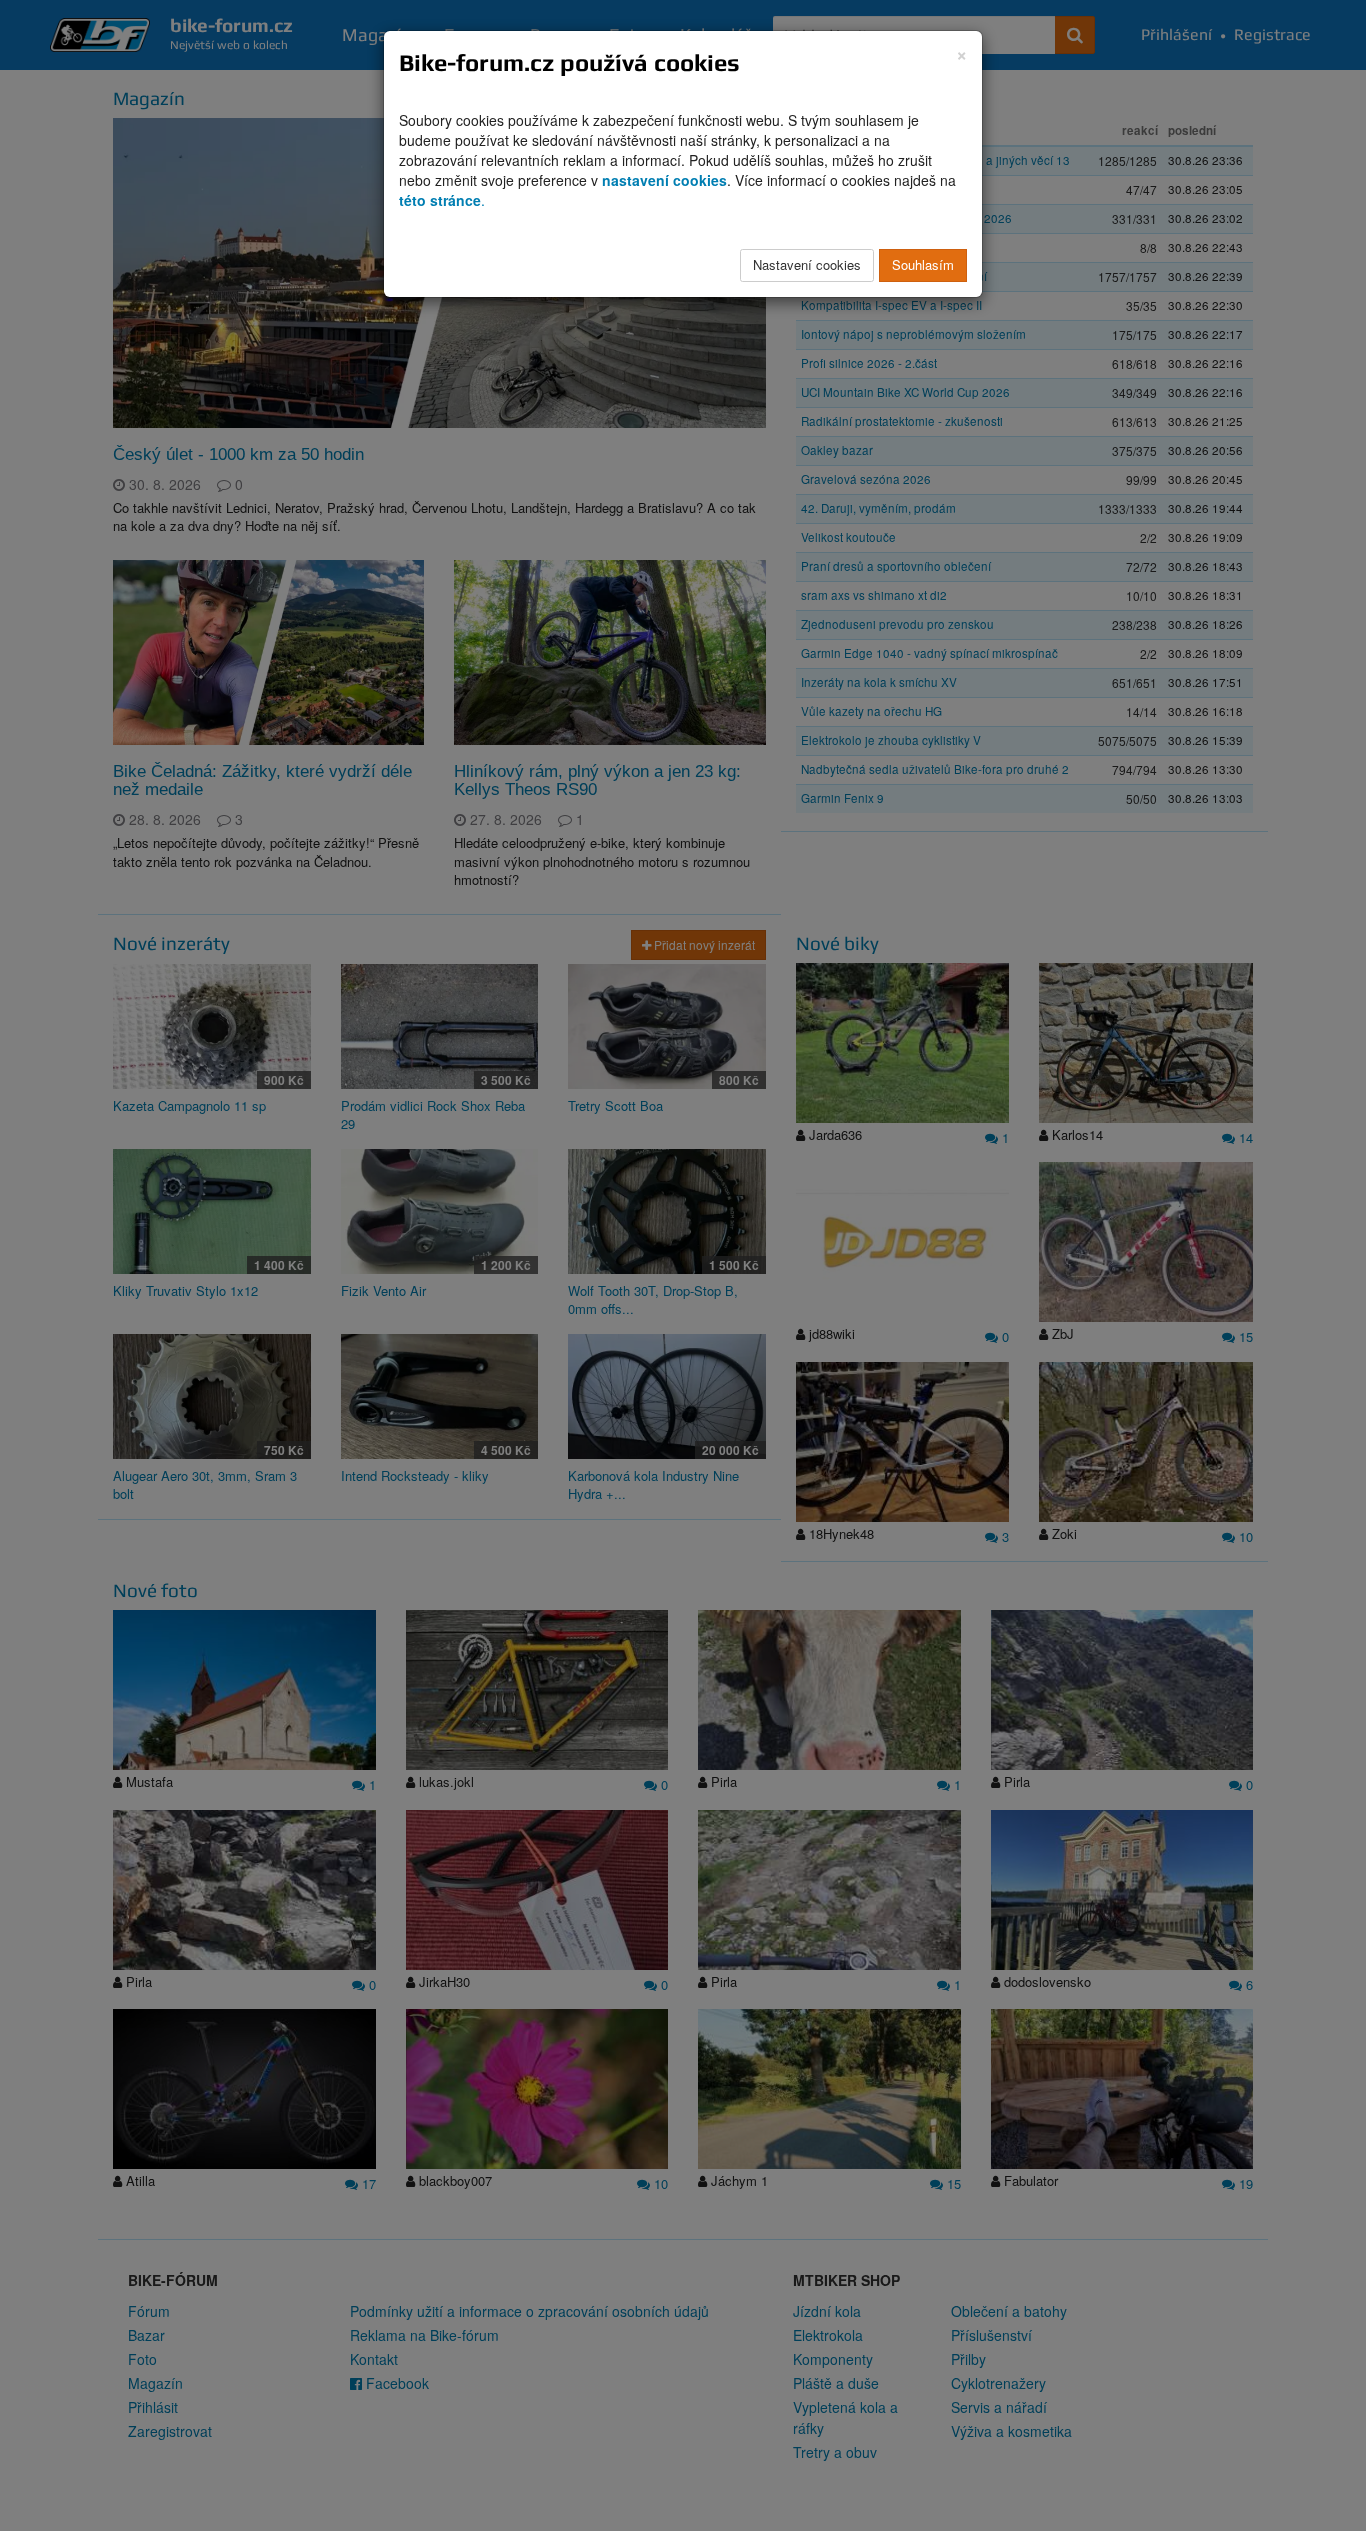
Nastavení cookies (807, 264)
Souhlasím (923, 264)
